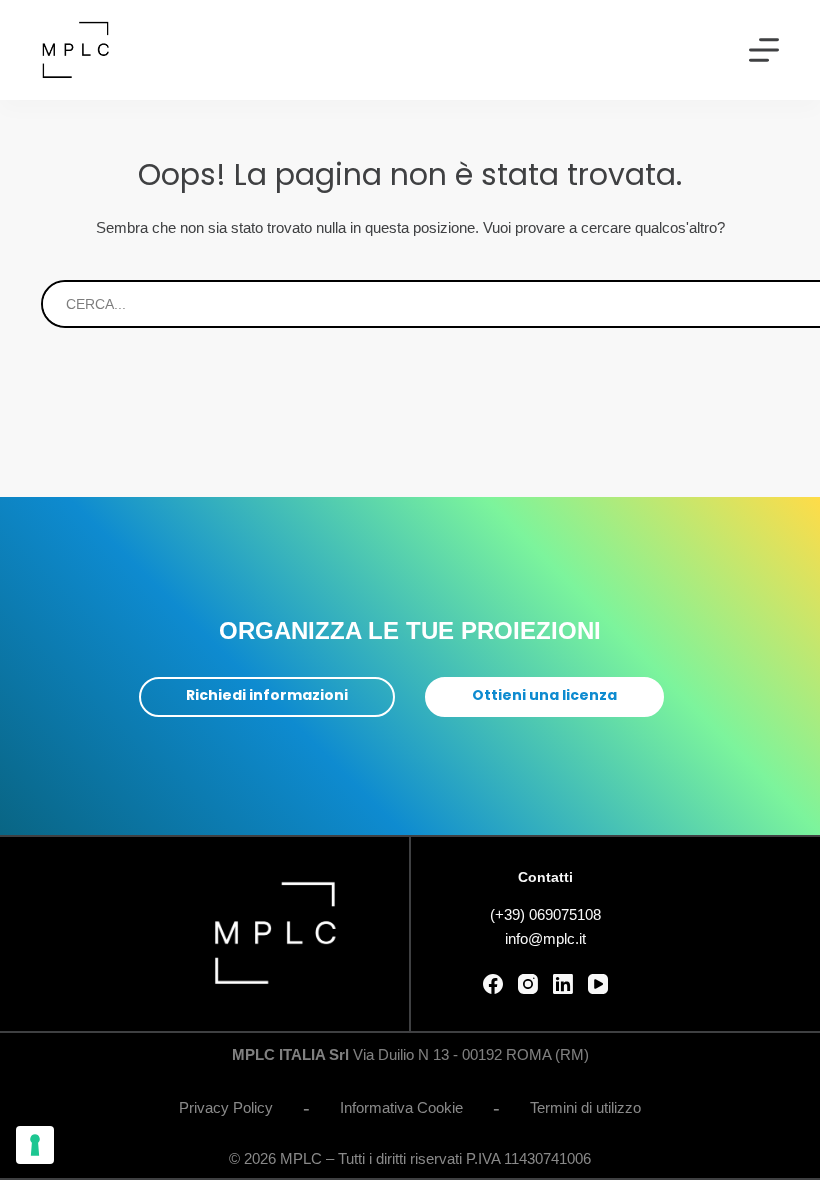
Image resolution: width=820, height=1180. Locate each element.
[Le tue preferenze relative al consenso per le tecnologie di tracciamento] (35, 1145)
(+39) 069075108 (545, 914)
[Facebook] (493, 984)
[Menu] (764, 50)
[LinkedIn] (563, 984)
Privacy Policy (226, 1107)
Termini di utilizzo (585, 1107)
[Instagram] (528, 984)
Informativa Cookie (401, 1107)
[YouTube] (598, 984)
